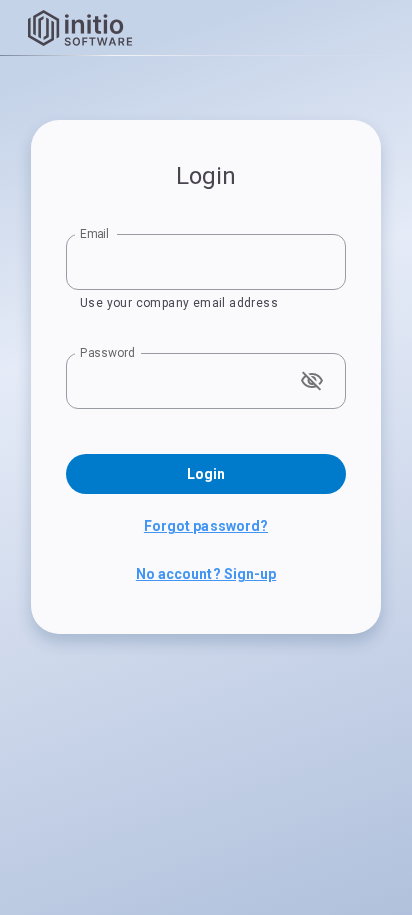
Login (206, 474)
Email (94, 234)
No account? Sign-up (206, 574)
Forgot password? (206, 526)
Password (107, 353)
